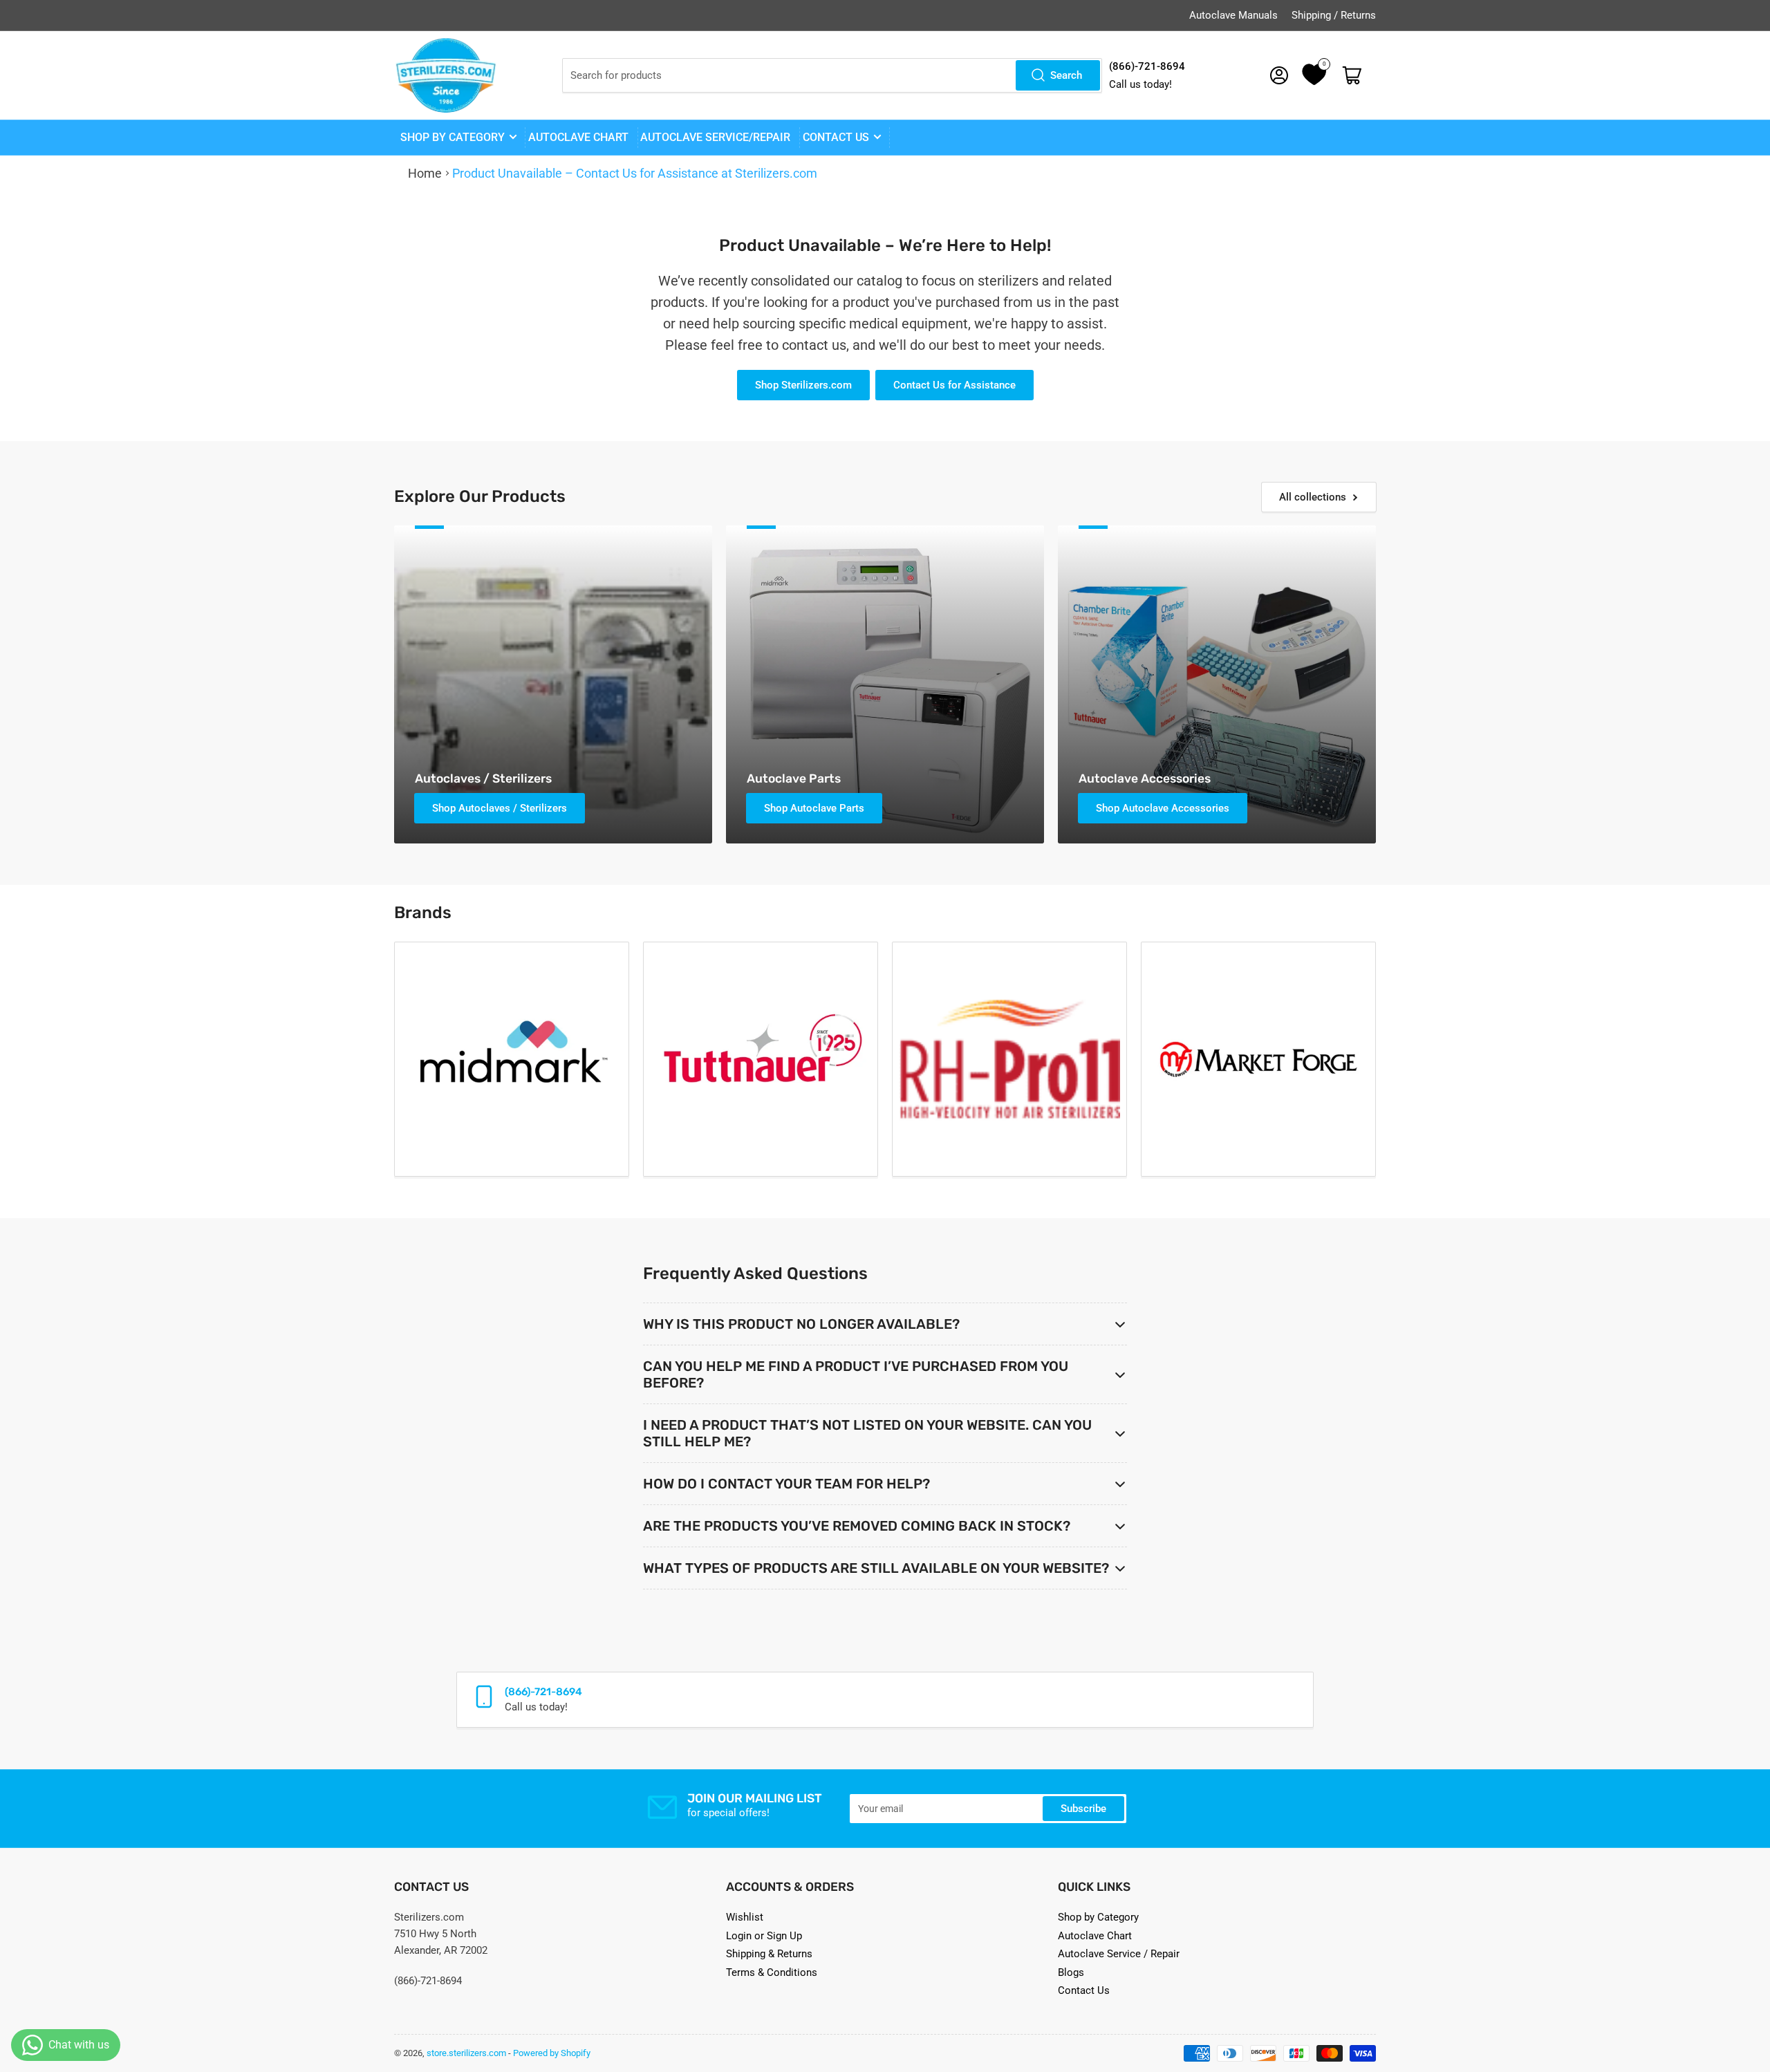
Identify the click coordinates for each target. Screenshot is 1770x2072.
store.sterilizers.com (466, 2053)
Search (1066, 75)
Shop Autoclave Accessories (1163, 808)
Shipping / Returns (1334, 15)
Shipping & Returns (769, 1954)
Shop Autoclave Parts (814, 808)
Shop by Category (453, 138)
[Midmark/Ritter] (512, 1059)
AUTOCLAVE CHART (578, 138)
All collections (1313, 497)
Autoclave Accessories (1145, 778)
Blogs (1071, 1972)
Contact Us (1084, 1990)
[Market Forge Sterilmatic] (1258, 1059)
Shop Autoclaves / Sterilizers (500, 808)
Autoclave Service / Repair (1119, 1954)
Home (425, 174)
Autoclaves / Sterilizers (483, 778)
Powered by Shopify (552, 2053)
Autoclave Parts (794, 778)
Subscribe (1083, 1809)
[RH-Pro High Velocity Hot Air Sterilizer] (1009, 1059)
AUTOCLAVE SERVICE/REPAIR (715, 138)
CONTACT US (836, 138)
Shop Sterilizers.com (803, 385)
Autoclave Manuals (1233, 15)
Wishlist (745, 1917)
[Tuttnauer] (761, 1059)
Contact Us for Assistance (954, 385)
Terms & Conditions (772, 1972)
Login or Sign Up (764, 1936)
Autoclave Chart (1095, 1936)
